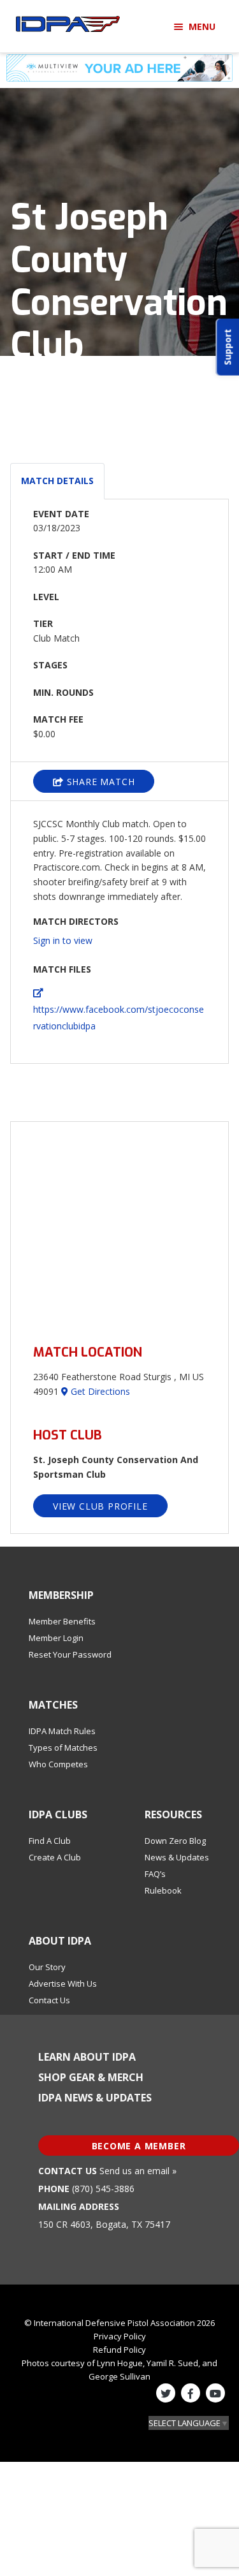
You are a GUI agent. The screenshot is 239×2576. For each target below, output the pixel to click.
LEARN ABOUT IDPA (87, 2057)
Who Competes (58, 1764)
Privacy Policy (120, 2336)
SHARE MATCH (99, 782)
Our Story (47, 1967)
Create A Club (55, 1857)
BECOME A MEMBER (139, 2146)
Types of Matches (63, 1748)
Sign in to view (63, 940)
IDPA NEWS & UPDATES (95, 2098)
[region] (119, 1225)
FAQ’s (155, 1874)
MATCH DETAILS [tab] (57, 481)
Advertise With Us (63, 1984)
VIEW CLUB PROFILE (100, 1506)
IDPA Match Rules (62, 1731)
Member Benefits (62, 1621)
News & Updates (177, 1857)
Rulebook (163, 1890)
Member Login (56, 1638)
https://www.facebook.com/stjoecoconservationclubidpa (119, 1018)
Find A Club (50, 1841)
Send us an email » (138, 2171)
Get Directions (99, 1391)
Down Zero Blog (175, 1841)
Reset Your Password (70, 1654)
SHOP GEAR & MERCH (91, 2077)
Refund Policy (119, 2350)
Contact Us (49, 2000)
